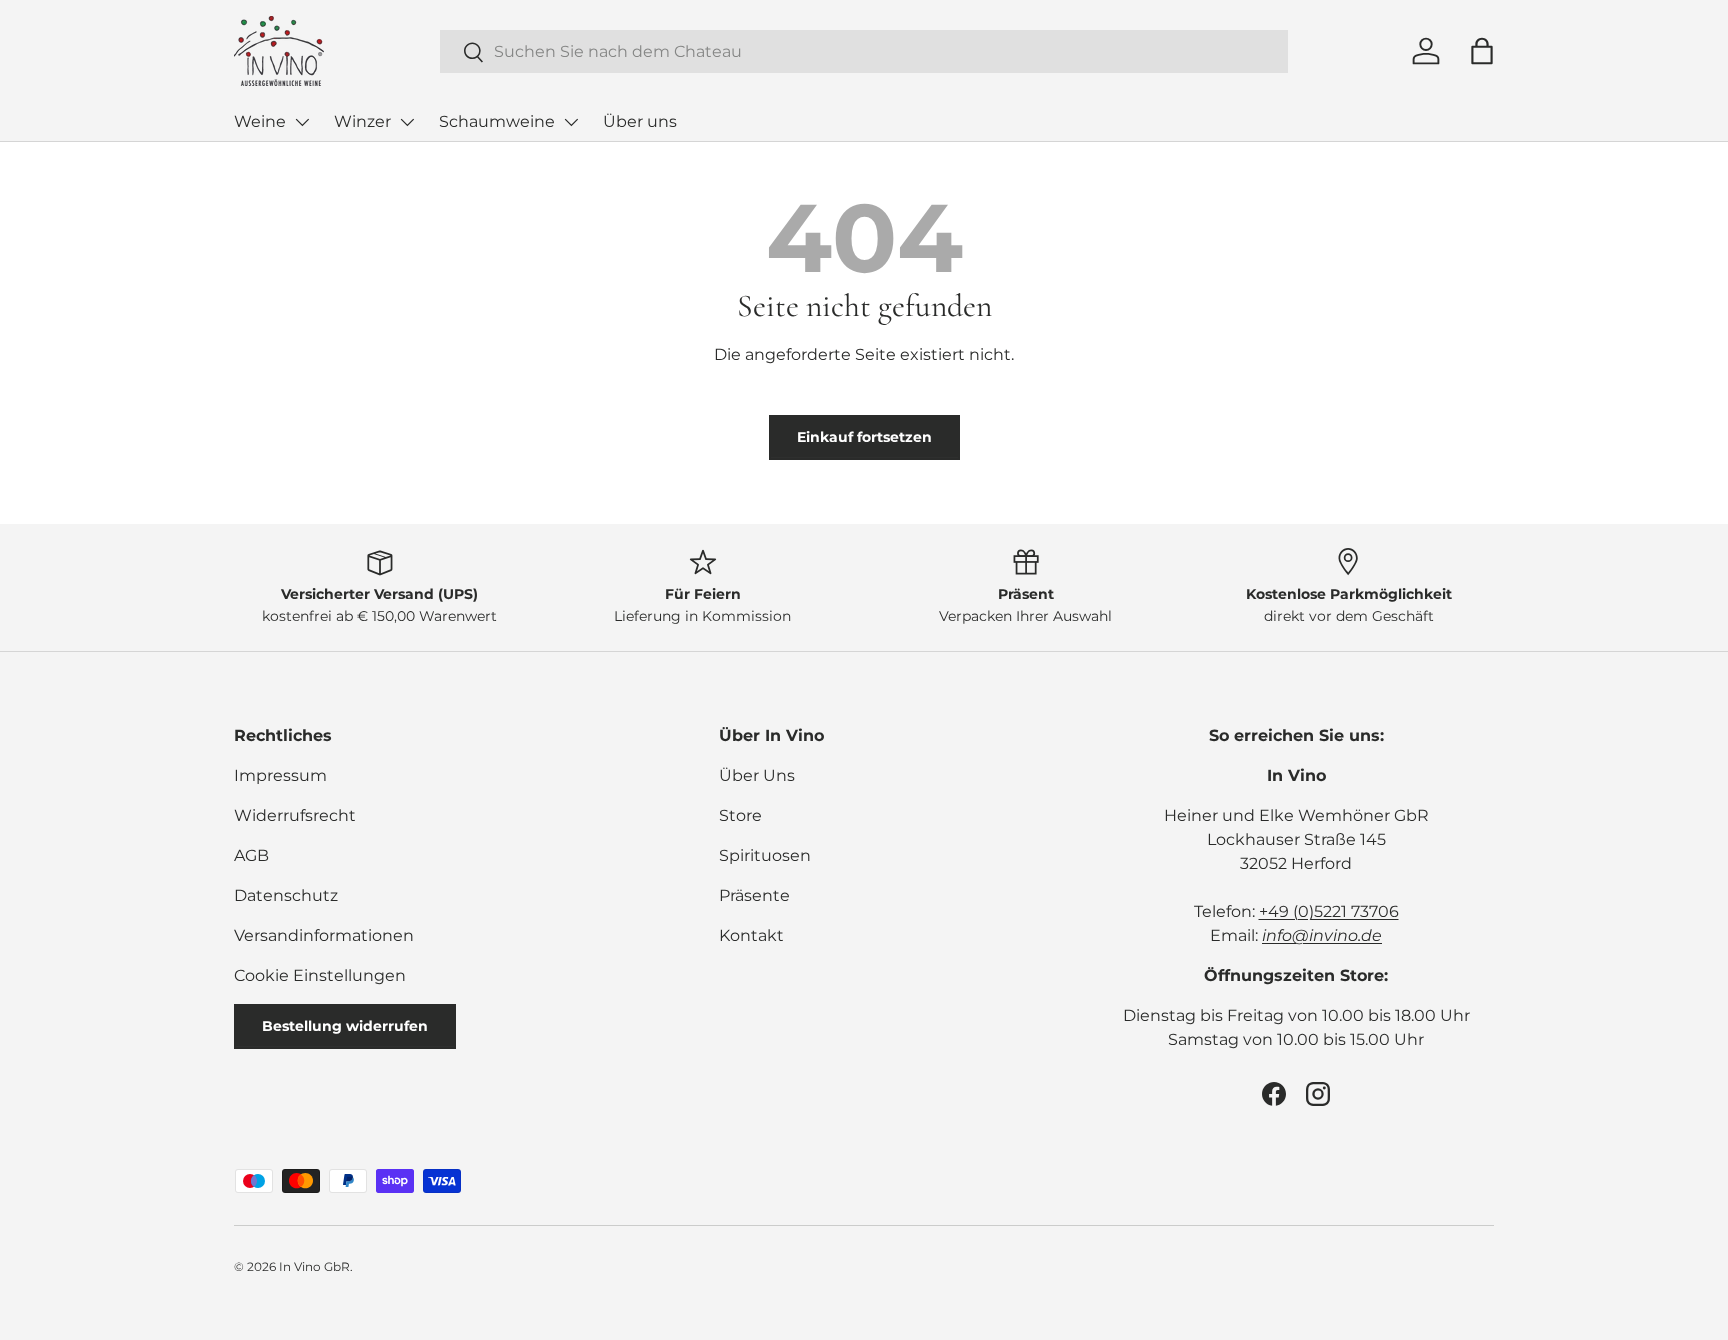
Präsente (754, 895)
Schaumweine (497, 121)
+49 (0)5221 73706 (1329, 911)
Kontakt (751, 935)
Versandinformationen (324, 935)
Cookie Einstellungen (320, 975)
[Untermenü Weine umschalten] (302, 122)
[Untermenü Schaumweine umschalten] (571, 122)
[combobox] (864, 51)
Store (740, 815)
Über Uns (757, 775)
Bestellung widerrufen (345, 1026)
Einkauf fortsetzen (864, 437)
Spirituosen (765, 855)
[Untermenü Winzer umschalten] (407, 122)
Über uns (640, 121)
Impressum (280, 775)
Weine (260, 121)
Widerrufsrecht (295, 815)
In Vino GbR (314, 1266)
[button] (1482, 51)
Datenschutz (286, 895)
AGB (251, 855)
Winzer (362, 121)
